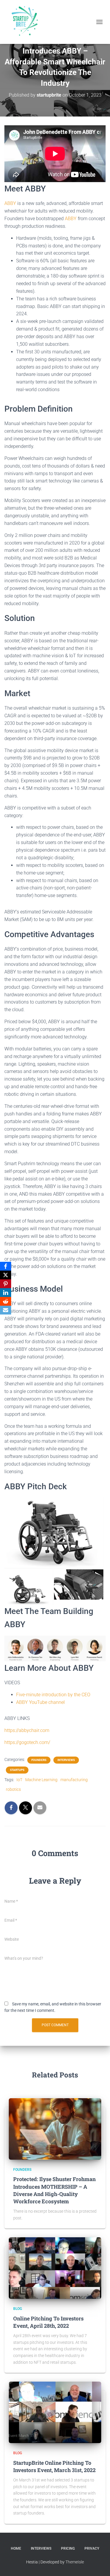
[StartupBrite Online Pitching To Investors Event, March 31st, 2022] (55, 2412)
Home (16, 2548)
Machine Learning (41, 1780)
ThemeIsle (75, 2562)
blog (18, 2309)
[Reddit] (6, 1301)
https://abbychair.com (27, 1730)
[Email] (6, 1310)
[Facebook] (6, 1266)
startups (17, 1770)
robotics (13, 1789)
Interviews (41, 2548)
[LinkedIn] (6, 1293)
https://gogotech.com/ (27, 1742)
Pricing (68, 2548)
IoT (19, 1780)
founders (39, 1760)
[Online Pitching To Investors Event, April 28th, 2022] (55, 2268)
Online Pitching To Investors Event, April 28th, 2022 (48, 2322)
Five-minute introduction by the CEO (53, 1695)
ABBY (10, 203)
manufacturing (74, 1780)
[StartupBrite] (26, 22)
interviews (66, 1760)
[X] (6, 1275)
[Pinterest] (6, 1284)
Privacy (92, 2548)
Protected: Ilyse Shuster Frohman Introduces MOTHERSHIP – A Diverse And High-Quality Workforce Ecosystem (54, 2190)
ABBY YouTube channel (40, 1702)
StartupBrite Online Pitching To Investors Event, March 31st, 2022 (54, 2466)
